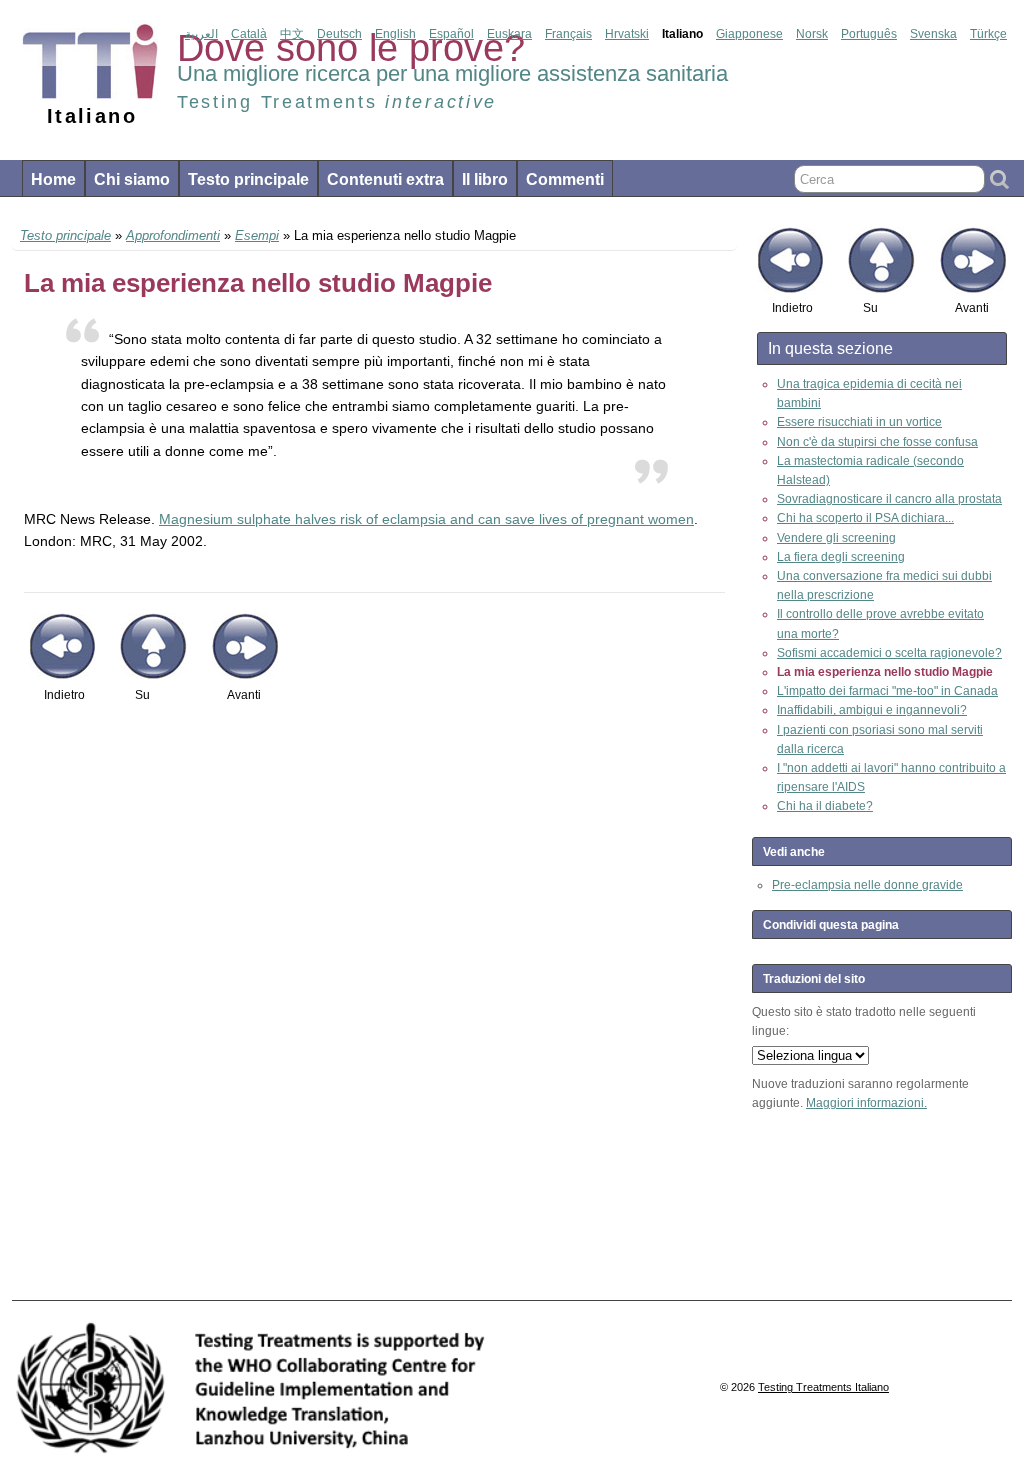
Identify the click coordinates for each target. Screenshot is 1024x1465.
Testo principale (248, 179)
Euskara (509, 34)
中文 (292, 34)
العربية (201, 34)
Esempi (257, 235)
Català (249, 34)
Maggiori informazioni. (866, 1103)
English (395, 34)
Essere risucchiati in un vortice (859, 422)
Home (53, 179)
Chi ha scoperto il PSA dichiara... (865, 518)
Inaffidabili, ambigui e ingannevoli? (872, 710)
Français (568, 34)
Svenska (933, 34)
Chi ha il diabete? (825, 806)
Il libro (485, 179)
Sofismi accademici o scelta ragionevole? (889, 653)
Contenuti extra (385, 179)
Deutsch (339, 34)
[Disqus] (374, 1012)
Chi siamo (132, 179)
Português (869, 34)
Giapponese (749, 34)
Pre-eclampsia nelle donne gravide (867, 885)
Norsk (812, 34)
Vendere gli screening (836, 538)
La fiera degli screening (841, 557)
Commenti (565, 179)
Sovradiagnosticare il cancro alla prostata (889, 499)
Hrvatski (627, 34)
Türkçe (988, 34)
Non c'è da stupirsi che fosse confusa (877, 442)
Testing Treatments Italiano (823, 1387)
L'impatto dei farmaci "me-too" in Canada (887, 691)
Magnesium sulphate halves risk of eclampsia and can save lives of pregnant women (426, 519)
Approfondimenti (173, 235)
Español (451, 34)
